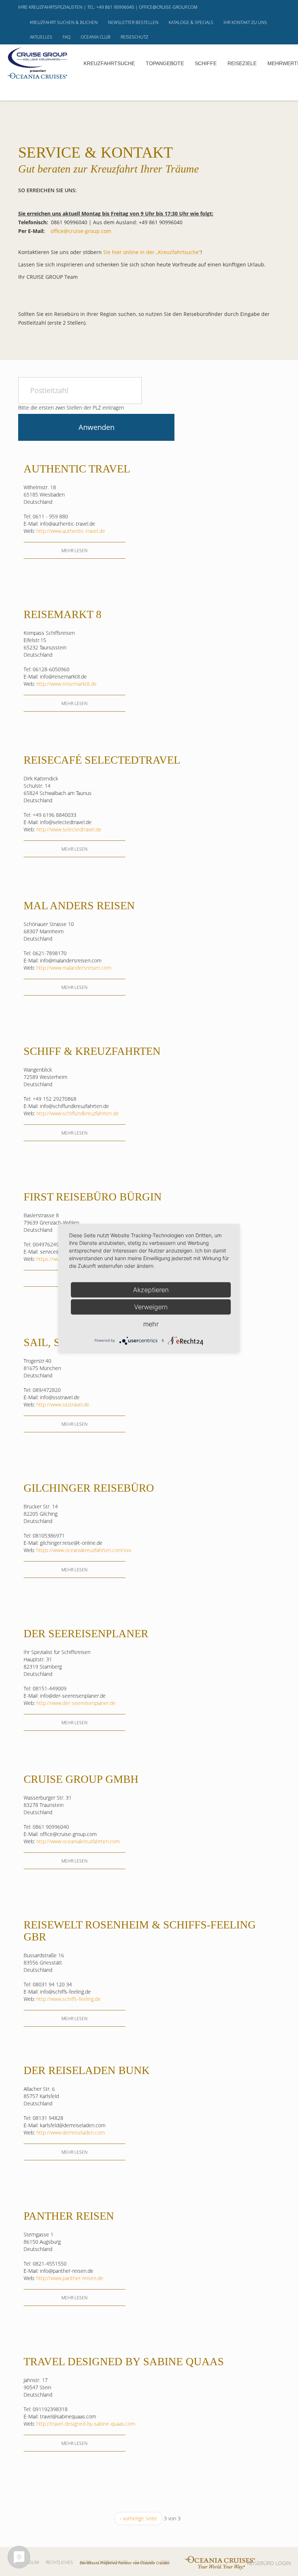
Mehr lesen (74, 551)
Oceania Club (96, 37)
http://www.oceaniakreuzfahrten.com (78, 1841)
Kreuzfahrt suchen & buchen (64, 22)
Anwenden (96, 427)
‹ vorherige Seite (138, 2518)
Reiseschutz (134, 37)
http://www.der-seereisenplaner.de (76, 1703)
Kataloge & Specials (191, 22)
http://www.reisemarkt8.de (67, 684)
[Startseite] (37, 63)
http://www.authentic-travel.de (71, 531)
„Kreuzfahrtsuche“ (178, 252)
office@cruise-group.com (168, 7)
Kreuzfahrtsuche (109, 63)
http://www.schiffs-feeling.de (69, 1999)
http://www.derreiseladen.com (71, 2132)
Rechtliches (59, 2562)
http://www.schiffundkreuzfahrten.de (78, 1113)
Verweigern (151, 1307)
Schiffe (206, 63)
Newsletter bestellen (133, 22)
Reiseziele (242, 63)
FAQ (67, 37)
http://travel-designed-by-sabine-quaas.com (86, 2424)
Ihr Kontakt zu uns (245, 22)
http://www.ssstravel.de (63, 1404)
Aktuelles (41, 37)
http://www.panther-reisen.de (70, 2278)
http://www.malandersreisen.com (74, 968)
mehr (151, 1324)
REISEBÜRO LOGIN (269, 2563)
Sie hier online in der (129, 252)
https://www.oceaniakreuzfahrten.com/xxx (84, 1550)
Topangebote (165, 63)
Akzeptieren (151, 1289)
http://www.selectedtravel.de (69, 829)
